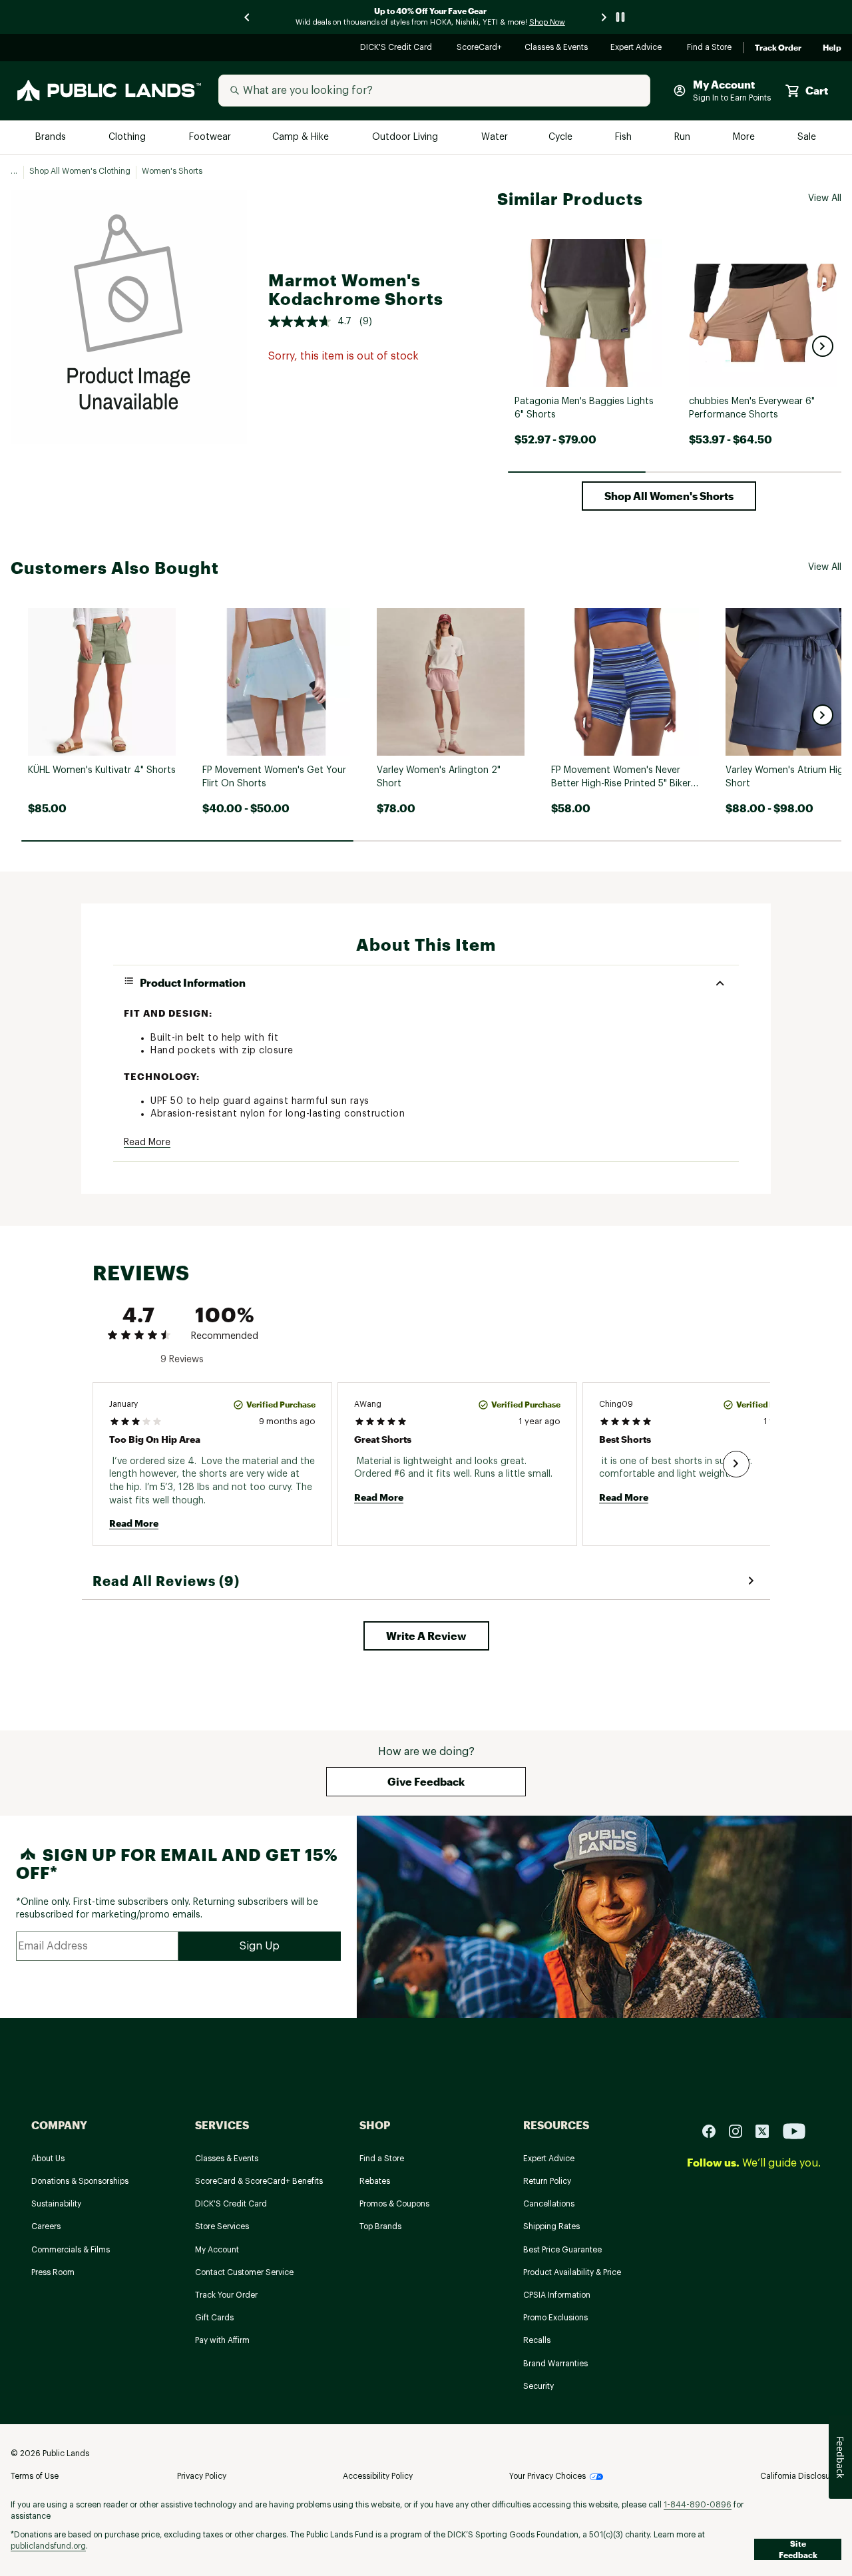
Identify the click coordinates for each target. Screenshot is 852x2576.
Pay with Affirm (222, 2340)
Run (684, 137)
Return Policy (547, 2181)
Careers (46, 2226)
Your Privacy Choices (547, 2476)
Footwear (211, 137)
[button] (823, 346)
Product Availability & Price (572, 2272)
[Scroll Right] (736, 1464)
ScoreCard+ (480, 48)
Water (495, 137)
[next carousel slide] (604, 17)
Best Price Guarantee (562, 2250)
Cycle (561, 137)
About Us (48, 2159)
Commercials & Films (71, 2250)
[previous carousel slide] (248, 17)
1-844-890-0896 (698, 2505)
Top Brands (380, 2226)
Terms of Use (35, 2476)
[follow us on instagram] (741, 2131)
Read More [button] (147, 1143)
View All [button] (825, 198)
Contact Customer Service (244, 2272)
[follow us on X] (767, 2131)
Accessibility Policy (378, 2476)
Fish (624, 137)
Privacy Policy (202, 2476)
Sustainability (56, 2204)
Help (832, 48)
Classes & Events (557, 48)
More (745, 137)
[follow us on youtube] (794, 2131)
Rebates (375, 2181)
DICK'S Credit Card (398, 48)
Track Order (778, 48)
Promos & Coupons (394, 2204)
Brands (52, 137)
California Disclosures (801, 2476)
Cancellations (549, 2204)
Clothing (128, 137)
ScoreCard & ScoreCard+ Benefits (259, 2181)
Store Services (222, 2226)
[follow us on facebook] (714, 2131)
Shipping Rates (551, 2226)
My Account (217, 2250)
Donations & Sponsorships (80, 2181)
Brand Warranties (555, 2364)
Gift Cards (214, 2318)
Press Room (53, 2272)
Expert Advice (638, 48)
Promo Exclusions (555, 2318)
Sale (807, 137)
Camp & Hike (302, 137)
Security (538, 2386)
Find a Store (710, 48)
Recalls (537, 2340)
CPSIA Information (557, 2295)
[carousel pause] (620, 17)
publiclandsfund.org (48, 2546)
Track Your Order (226, 2295)
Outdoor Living (406, 137)
